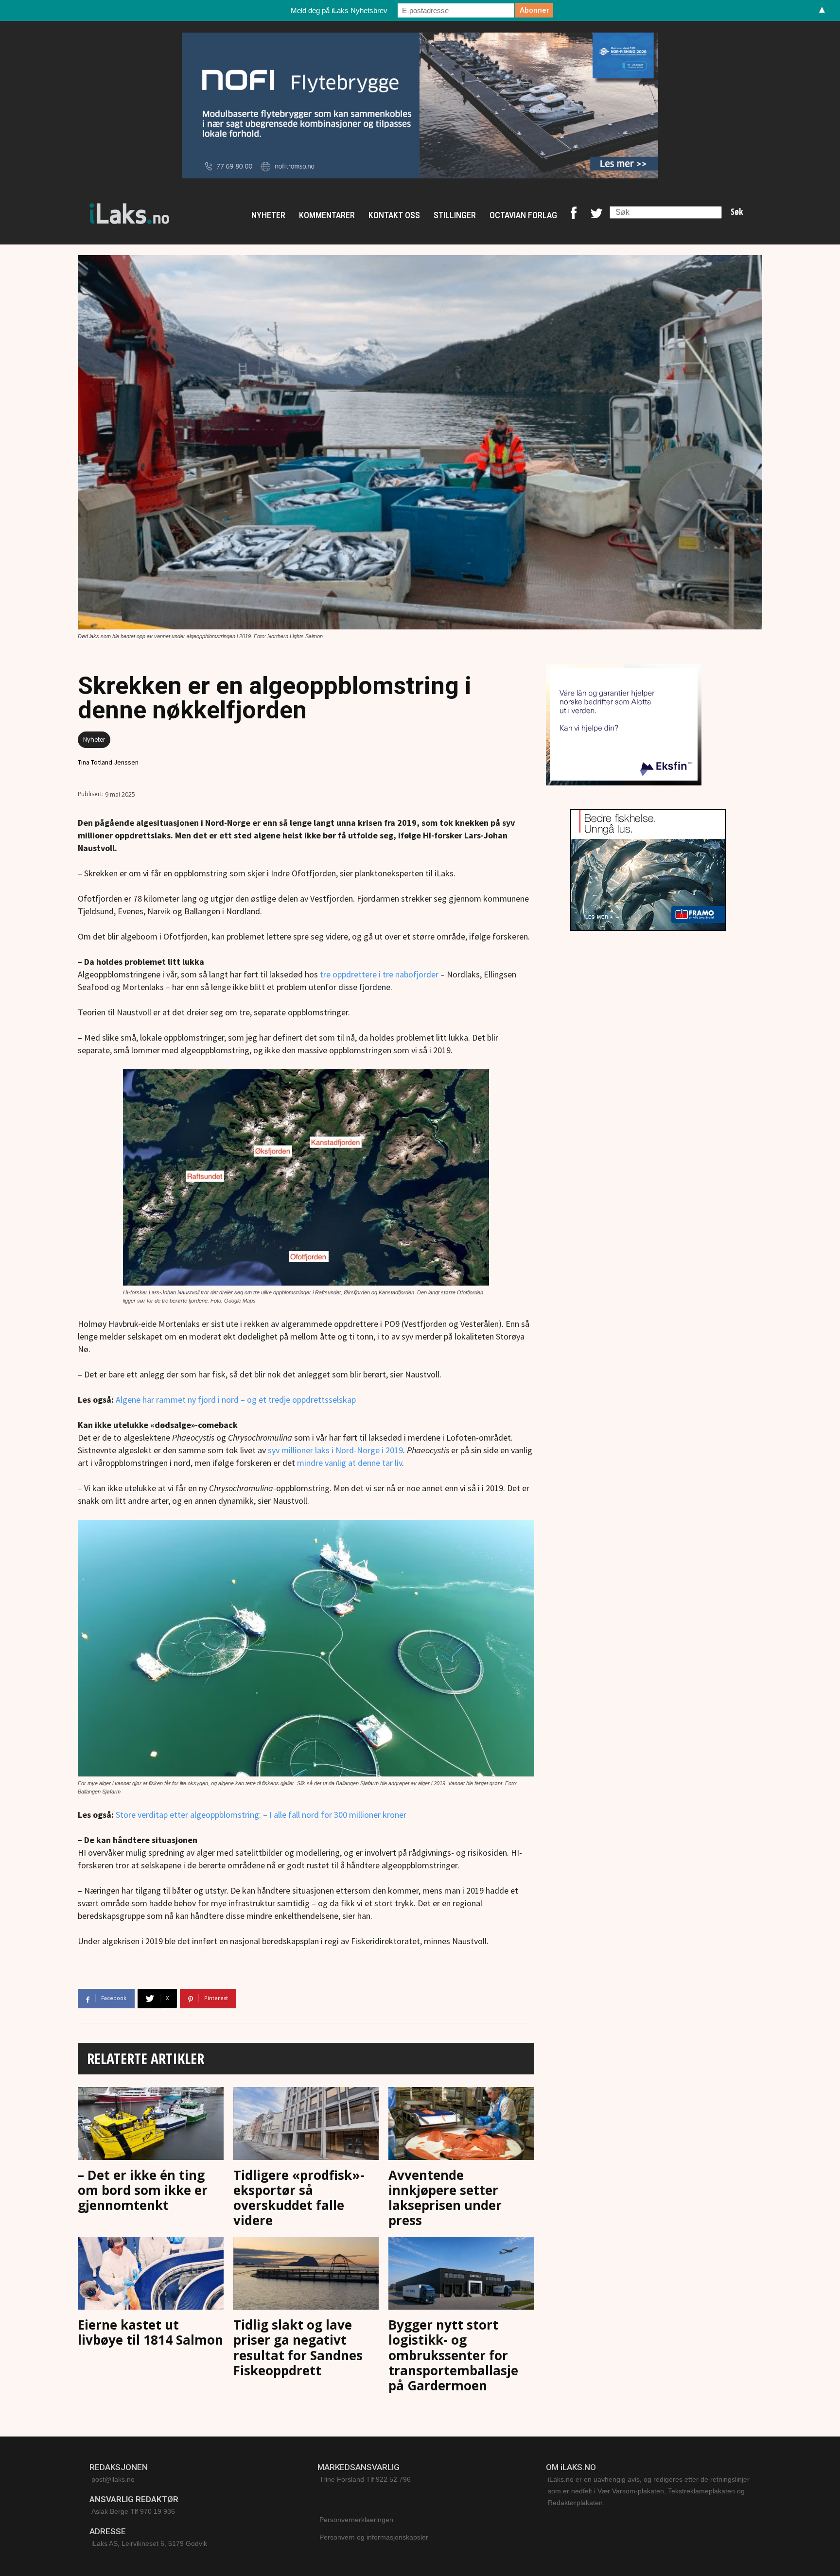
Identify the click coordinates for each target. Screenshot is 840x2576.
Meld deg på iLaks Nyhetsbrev (339, 10)
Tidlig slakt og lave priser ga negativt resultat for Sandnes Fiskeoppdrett (298, 2348)
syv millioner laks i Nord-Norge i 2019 (335, 1450)
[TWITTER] (596, 215)
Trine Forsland (342, 2479)
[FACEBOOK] (574, 215)
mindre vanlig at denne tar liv (350, 1463)
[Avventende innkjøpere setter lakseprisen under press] (461, 2126)
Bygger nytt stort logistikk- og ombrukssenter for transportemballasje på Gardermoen (453, 2355)
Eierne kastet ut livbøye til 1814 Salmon (150, 2332)
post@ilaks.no (113, 2479)
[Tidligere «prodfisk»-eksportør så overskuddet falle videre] (306, 2126)
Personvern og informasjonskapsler (374, 2537)
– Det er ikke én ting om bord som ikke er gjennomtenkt (143, 2190)
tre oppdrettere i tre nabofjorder (380, 974)
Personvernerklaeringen (356, 2520)
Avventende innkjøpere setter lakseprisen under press (445, 2198)
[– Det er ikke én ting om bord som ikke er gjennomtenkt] (151, 2126)
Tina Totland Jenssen (108, 762)
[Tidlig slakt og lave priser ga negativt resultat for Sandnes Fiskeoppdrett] (306, 2275)
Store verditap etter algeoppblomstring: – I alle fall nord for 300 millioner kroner (261, 1815)
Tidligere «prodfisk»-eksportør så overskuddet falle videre (299, 2198)
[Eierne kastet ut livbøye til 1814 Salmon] (151, 2275)
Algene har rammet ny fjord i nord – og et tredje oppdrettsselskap (236, 1400)
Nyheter (94, 740)
